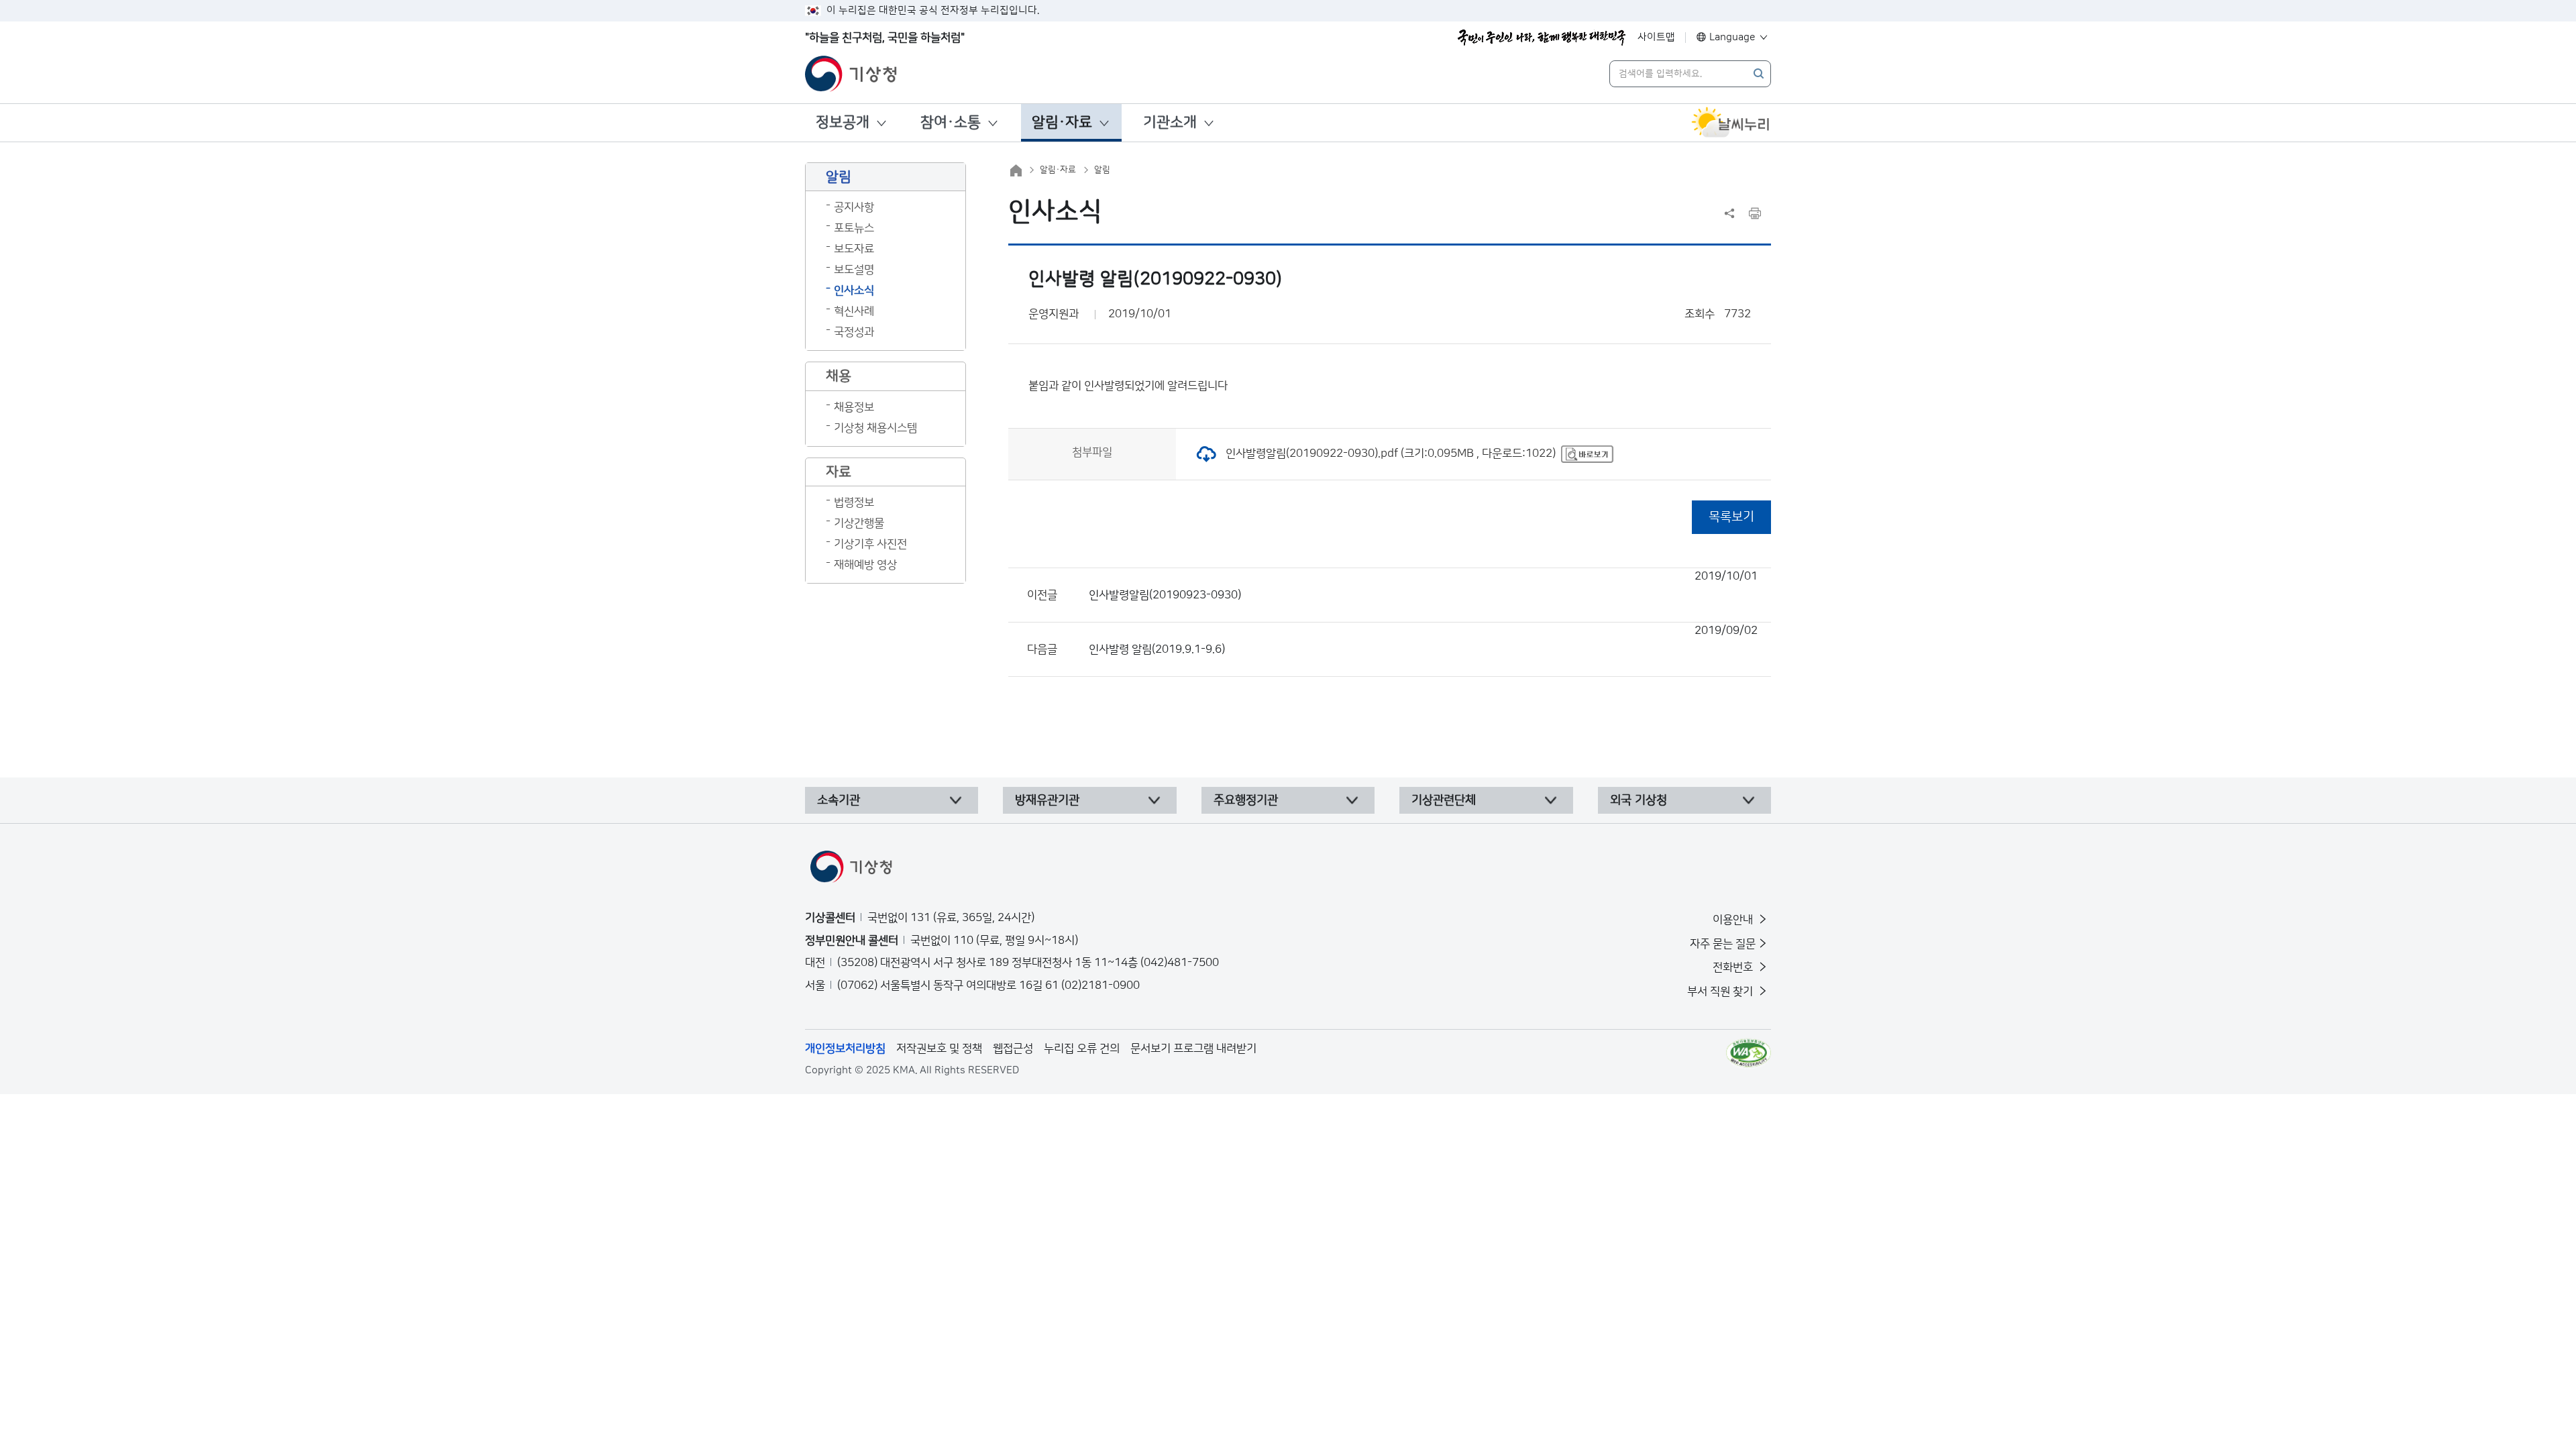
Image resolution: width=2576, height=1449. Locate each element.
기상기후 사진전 (870, 544)
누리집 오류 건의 (1082, 1049)
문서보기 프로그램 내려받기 (1193, 1049)
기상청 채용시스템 (875, 428)
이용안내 (1734, 920)
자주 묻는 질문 (1723, 944)
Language (1732, 37)
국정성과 (854, 332)
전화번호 (1734, 967)
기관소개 (1170, 122)
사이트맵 (1656, 37)
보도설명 (854, 270)
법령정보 (854, 502)
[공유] (1729, 213)
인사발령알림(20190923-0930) (1423, 586)
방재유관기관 (1047, 800)
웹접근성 (1013, 1049)
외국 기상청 (1639, 800)
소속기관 (839, 800)
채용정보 (854, 407)
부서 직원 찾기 (1721, 991)
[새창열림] (1731, 123)
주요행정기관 (1246, 800)
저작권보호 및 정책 (939, 1049)
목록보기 (1731, 517)
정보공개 (843, 122)
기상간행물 (859, 523)
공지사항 (854, 207)
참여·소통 (951, 122)
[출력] (1755, 213)
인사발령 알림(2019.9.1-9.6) (1423, 640)
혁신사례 (854, 311)
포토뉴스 (854, 228)
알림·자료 (1062, 122)
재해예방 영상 (865, 565)
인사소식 (854, 290)
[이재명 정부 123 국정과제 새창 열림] (1542, 38)
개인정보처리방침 (845, 1049)
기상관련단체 (1444, 800)
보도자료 (854, 249)
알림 (1102, 170)
